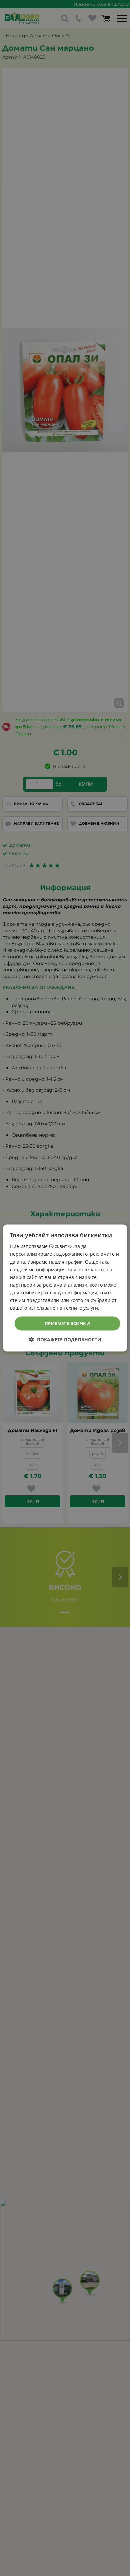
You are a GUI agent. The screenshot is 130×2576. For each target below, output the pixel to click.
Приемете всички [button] (67, 1323)
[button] (65, 1339)
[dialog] (65, 1288)
